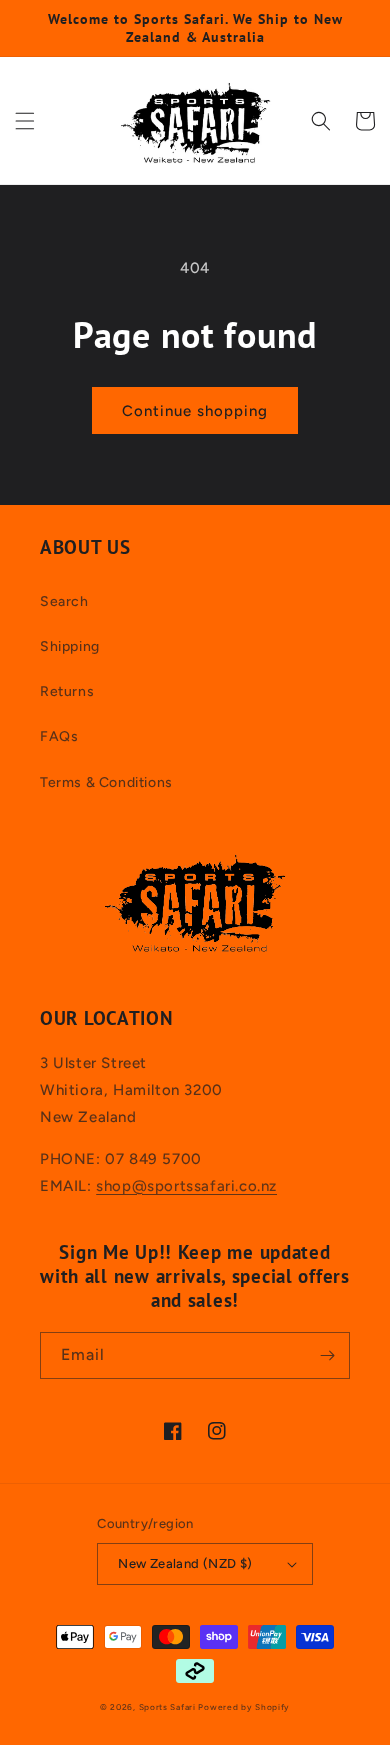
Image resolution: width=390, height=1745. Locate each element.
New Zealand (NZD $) (185, 1563)
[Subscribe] (327, 1355)
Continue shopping (195, 411)
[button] (25, 121)
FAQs (59, 736)
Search (64, 601)
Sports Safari (167, 1707)
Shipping (70, 646)
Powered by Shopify (244, 1707)
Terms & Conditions (106, 782)
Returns (67, 691)
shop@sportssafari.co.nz (186, 1186)
